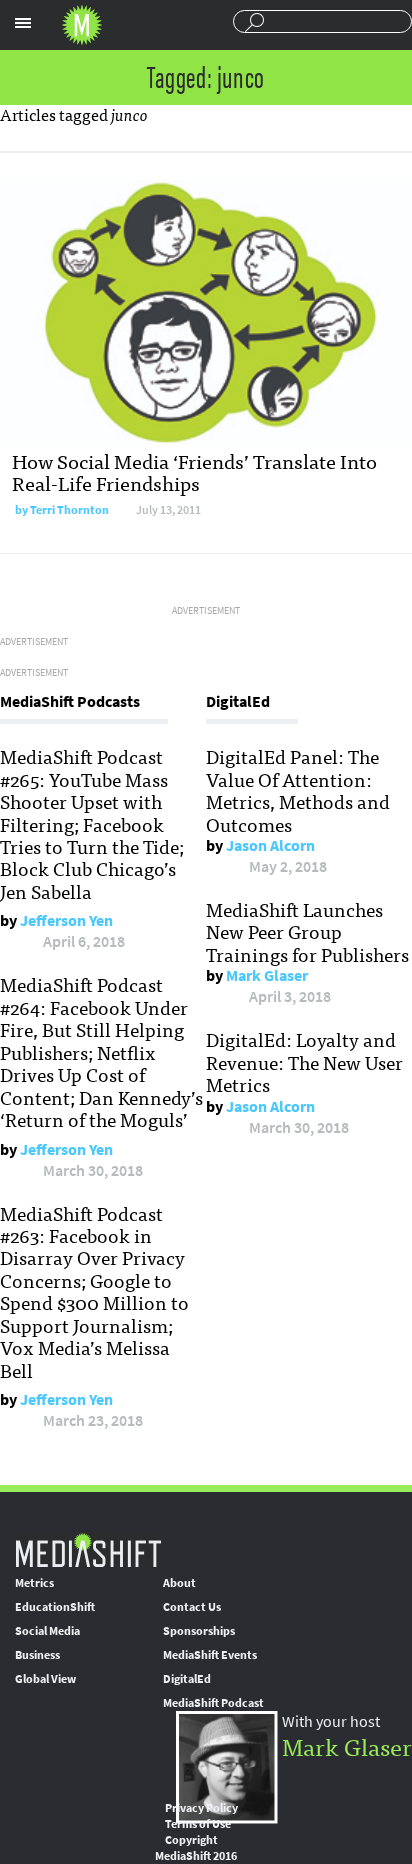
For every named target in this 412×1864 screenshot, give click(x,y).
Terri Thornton (69, 510)
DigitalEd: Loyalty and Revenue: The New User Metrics (304, 1061)
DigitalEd (187, 1679)
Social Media (47, 1631)
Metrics (34, 1583)
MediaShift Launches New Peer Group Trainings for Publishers (307, 931)
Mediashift (82, 25)
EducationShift (55, 1607)
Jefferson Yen (66, 920)
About (179, 1583)
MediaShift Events (210, 1655)
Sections (23, 23)
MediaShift (88, 1549)
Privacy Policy (201, 1808)
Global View (45, 1679)
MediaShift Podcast (213, 1703)
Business (37, 1655)
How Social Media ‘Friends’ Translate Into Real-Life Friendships (194, 471)
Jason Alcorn (270, 845)
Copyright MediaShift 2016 (196, 1848)
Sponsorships (199, 1631)
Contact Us (192, 1607)
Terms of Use (198, 1824)
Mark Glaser (267, 975)
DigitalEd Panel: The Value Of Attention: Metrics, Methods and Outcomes (298, 789)
